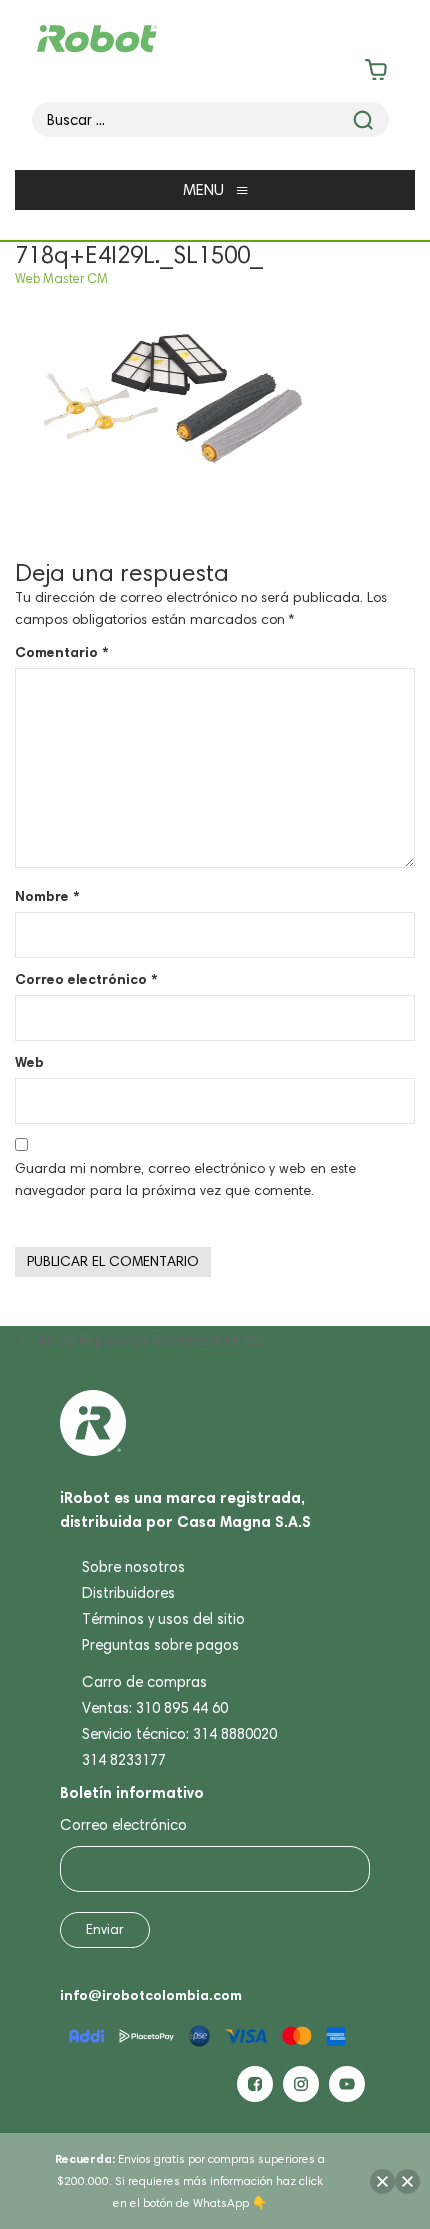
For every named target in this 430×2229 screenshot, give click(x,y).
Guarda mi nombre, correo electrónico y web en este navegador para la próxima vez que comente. (185, 1179)
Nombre (47, 896)
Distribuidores (128, 1593)
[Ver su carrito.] (215, 73)
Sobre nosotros (133, 1567)
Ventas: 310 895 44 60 (155, 1708)
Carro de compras (144, 1682)
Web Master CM (61, 278)
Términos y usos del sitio (163, 1619)
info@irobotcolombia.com (151, 1995)
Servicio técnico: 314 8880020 (179, 1734)
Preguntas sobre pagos (160, 1645)
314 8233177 (124, 1760)
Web (29, 1062)
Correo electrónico (86, 979)
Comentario (61, 652)
